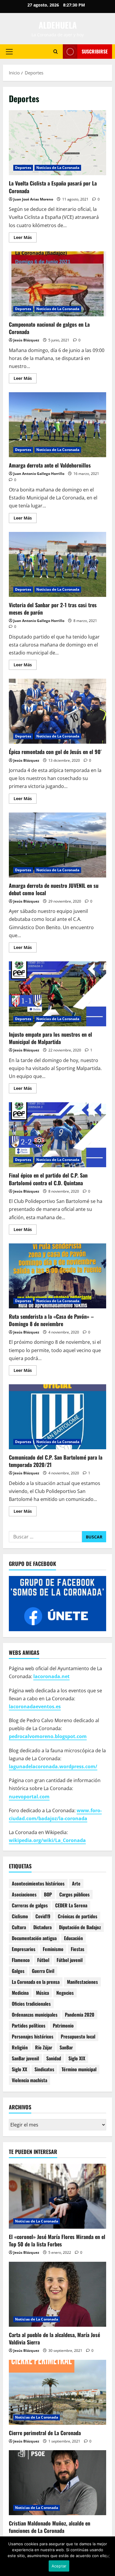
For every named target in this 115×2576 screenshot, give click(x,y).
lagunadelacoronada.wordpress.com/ (53, 1766)
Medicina (20, 1993)
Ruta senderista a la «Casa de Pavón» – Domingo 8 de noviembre (57, 1276)
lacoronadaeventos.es (35, 1707)
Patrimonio (63, 2025)
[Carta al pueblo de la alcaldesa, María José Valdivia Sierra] (57, 2294)
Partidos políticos (29, 2025)
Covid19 (43, 1916)
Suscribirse (95, 51)
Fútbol (43, 1960)
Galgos (18, 1971)
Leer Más (25, 238)
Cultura (19, 1927)
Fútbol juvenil (70, 1960)
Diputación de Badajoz (80, 1927)
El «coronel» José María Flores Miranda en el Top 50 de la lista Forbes (57, 2240)
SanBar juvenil (25, 2058)
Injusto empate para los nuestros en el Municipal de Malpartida (57, 994)
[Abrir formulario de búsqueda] (56, 52)
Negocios (65, 1993)
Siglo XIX (77, 2058)
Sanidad (54, 2058)
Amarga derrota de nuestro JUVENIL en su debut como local (57, 845)
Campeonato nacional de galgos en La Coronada (57, 284)
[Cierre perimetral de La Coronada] (57, 2392)
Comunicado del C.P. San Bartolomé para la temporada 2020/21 (57, 1417)
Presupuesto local (78, 2036)
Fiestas (78, 1949)
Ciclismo (20, 1916)
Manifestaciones (82, 1982)
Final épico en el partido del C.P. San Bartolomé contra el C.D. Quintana (57, 1135)
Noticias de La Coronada (58, 168)
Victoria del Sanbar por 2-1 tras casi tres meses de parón (57, 564)
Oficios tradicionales (31, 2004)
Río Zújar (44, 2047)
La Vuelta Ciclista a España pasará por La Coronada (57, 143)
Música (42, 1993)
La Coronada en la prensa (36, 1982)
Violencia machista (29, 2080)
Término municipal (79, 2069)
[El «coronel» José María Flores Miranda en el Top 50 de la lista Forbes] (57, 2196)
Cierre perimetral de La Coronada (45, 2433)
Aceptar (59, 2566)
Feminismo (53, 1949)
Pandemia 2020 (80, 2015)
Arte (76, 1883)
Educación (73, 1938)
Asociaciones (24, 1894)
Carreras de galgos (30, 1905)
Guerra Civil (43, 1971)
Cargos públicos (74, 1894)
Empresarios (24, 1949)
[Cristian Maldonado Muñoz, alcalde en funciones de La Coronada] (57, 2483)
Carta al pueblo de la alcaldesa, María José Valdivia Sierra (54, 2338)
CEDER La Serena (71, 1905)
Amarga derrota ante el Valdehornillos (57, 425)
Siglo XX (19, 2069)
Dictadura (42, 1927)
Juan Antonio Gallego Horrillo (39, 474)
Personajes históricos (33, 2036)
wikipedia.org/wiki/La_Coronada (47, 1840)
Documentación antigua (34, 1938)
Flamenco (21, 1960)
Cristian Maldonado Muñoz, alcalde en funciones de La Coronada (50, 2527)
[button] (9, 51)
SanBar (66, 2047)
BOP (48, 1894)
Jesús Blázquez (26, 340)
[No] (108, 2556)
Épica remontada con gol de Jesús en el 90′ (57, 711)
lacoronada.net (51, 1676)
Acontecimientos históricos (38, 1883)
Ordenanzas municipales (35, 2015)
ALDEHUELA (58, 25)
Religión (20, 2047)
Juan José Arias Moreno (33, 199)
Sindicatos (44, 2069)
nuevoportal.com (29, 1797)
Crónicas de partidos (78, 1916)
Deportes (23, 168)
